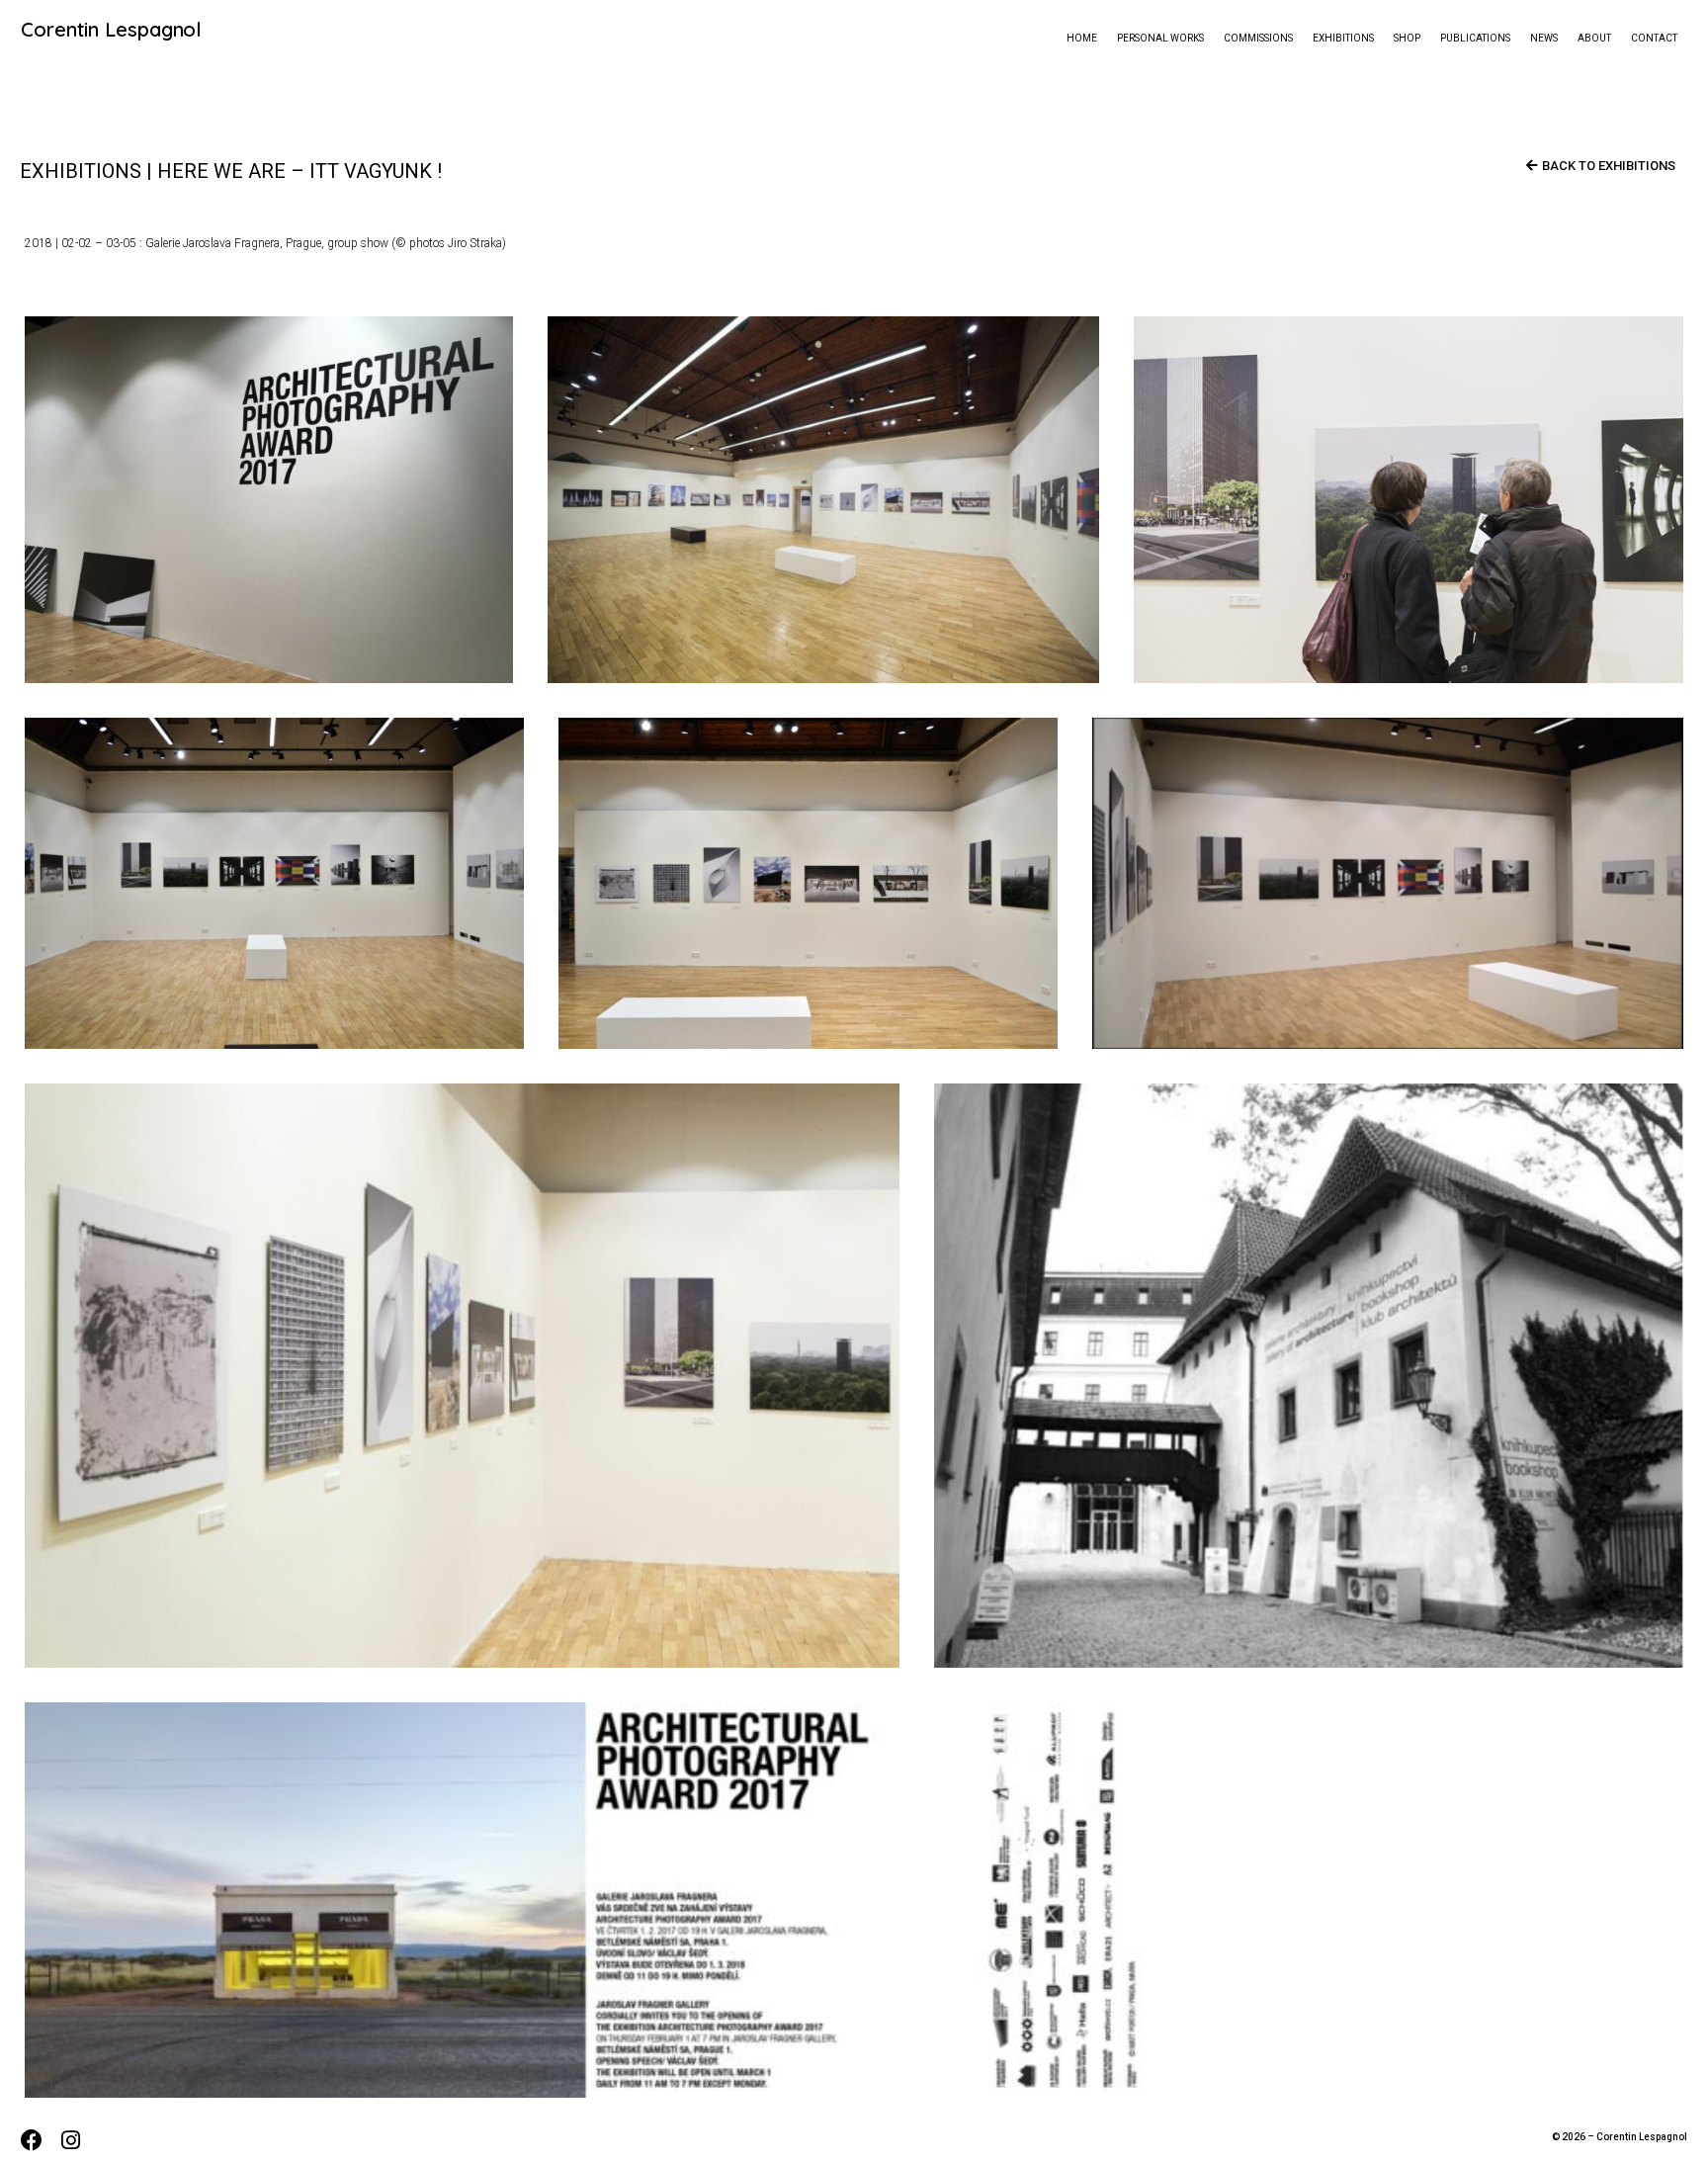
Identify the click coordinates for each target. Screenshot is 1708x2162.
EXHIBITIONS (1343, 38)
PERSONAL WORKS (1160, 38)
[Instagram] (71, 2141)
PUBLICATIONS (1475, 38)
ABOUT (1594, 38)
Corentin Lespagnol (111, 29)
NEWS (1544, 38)
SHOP (1407, 38)
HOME (1082, 38)
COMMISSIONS (1258, 38)
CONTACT (1654, 38)
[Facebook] (31, 2141)
